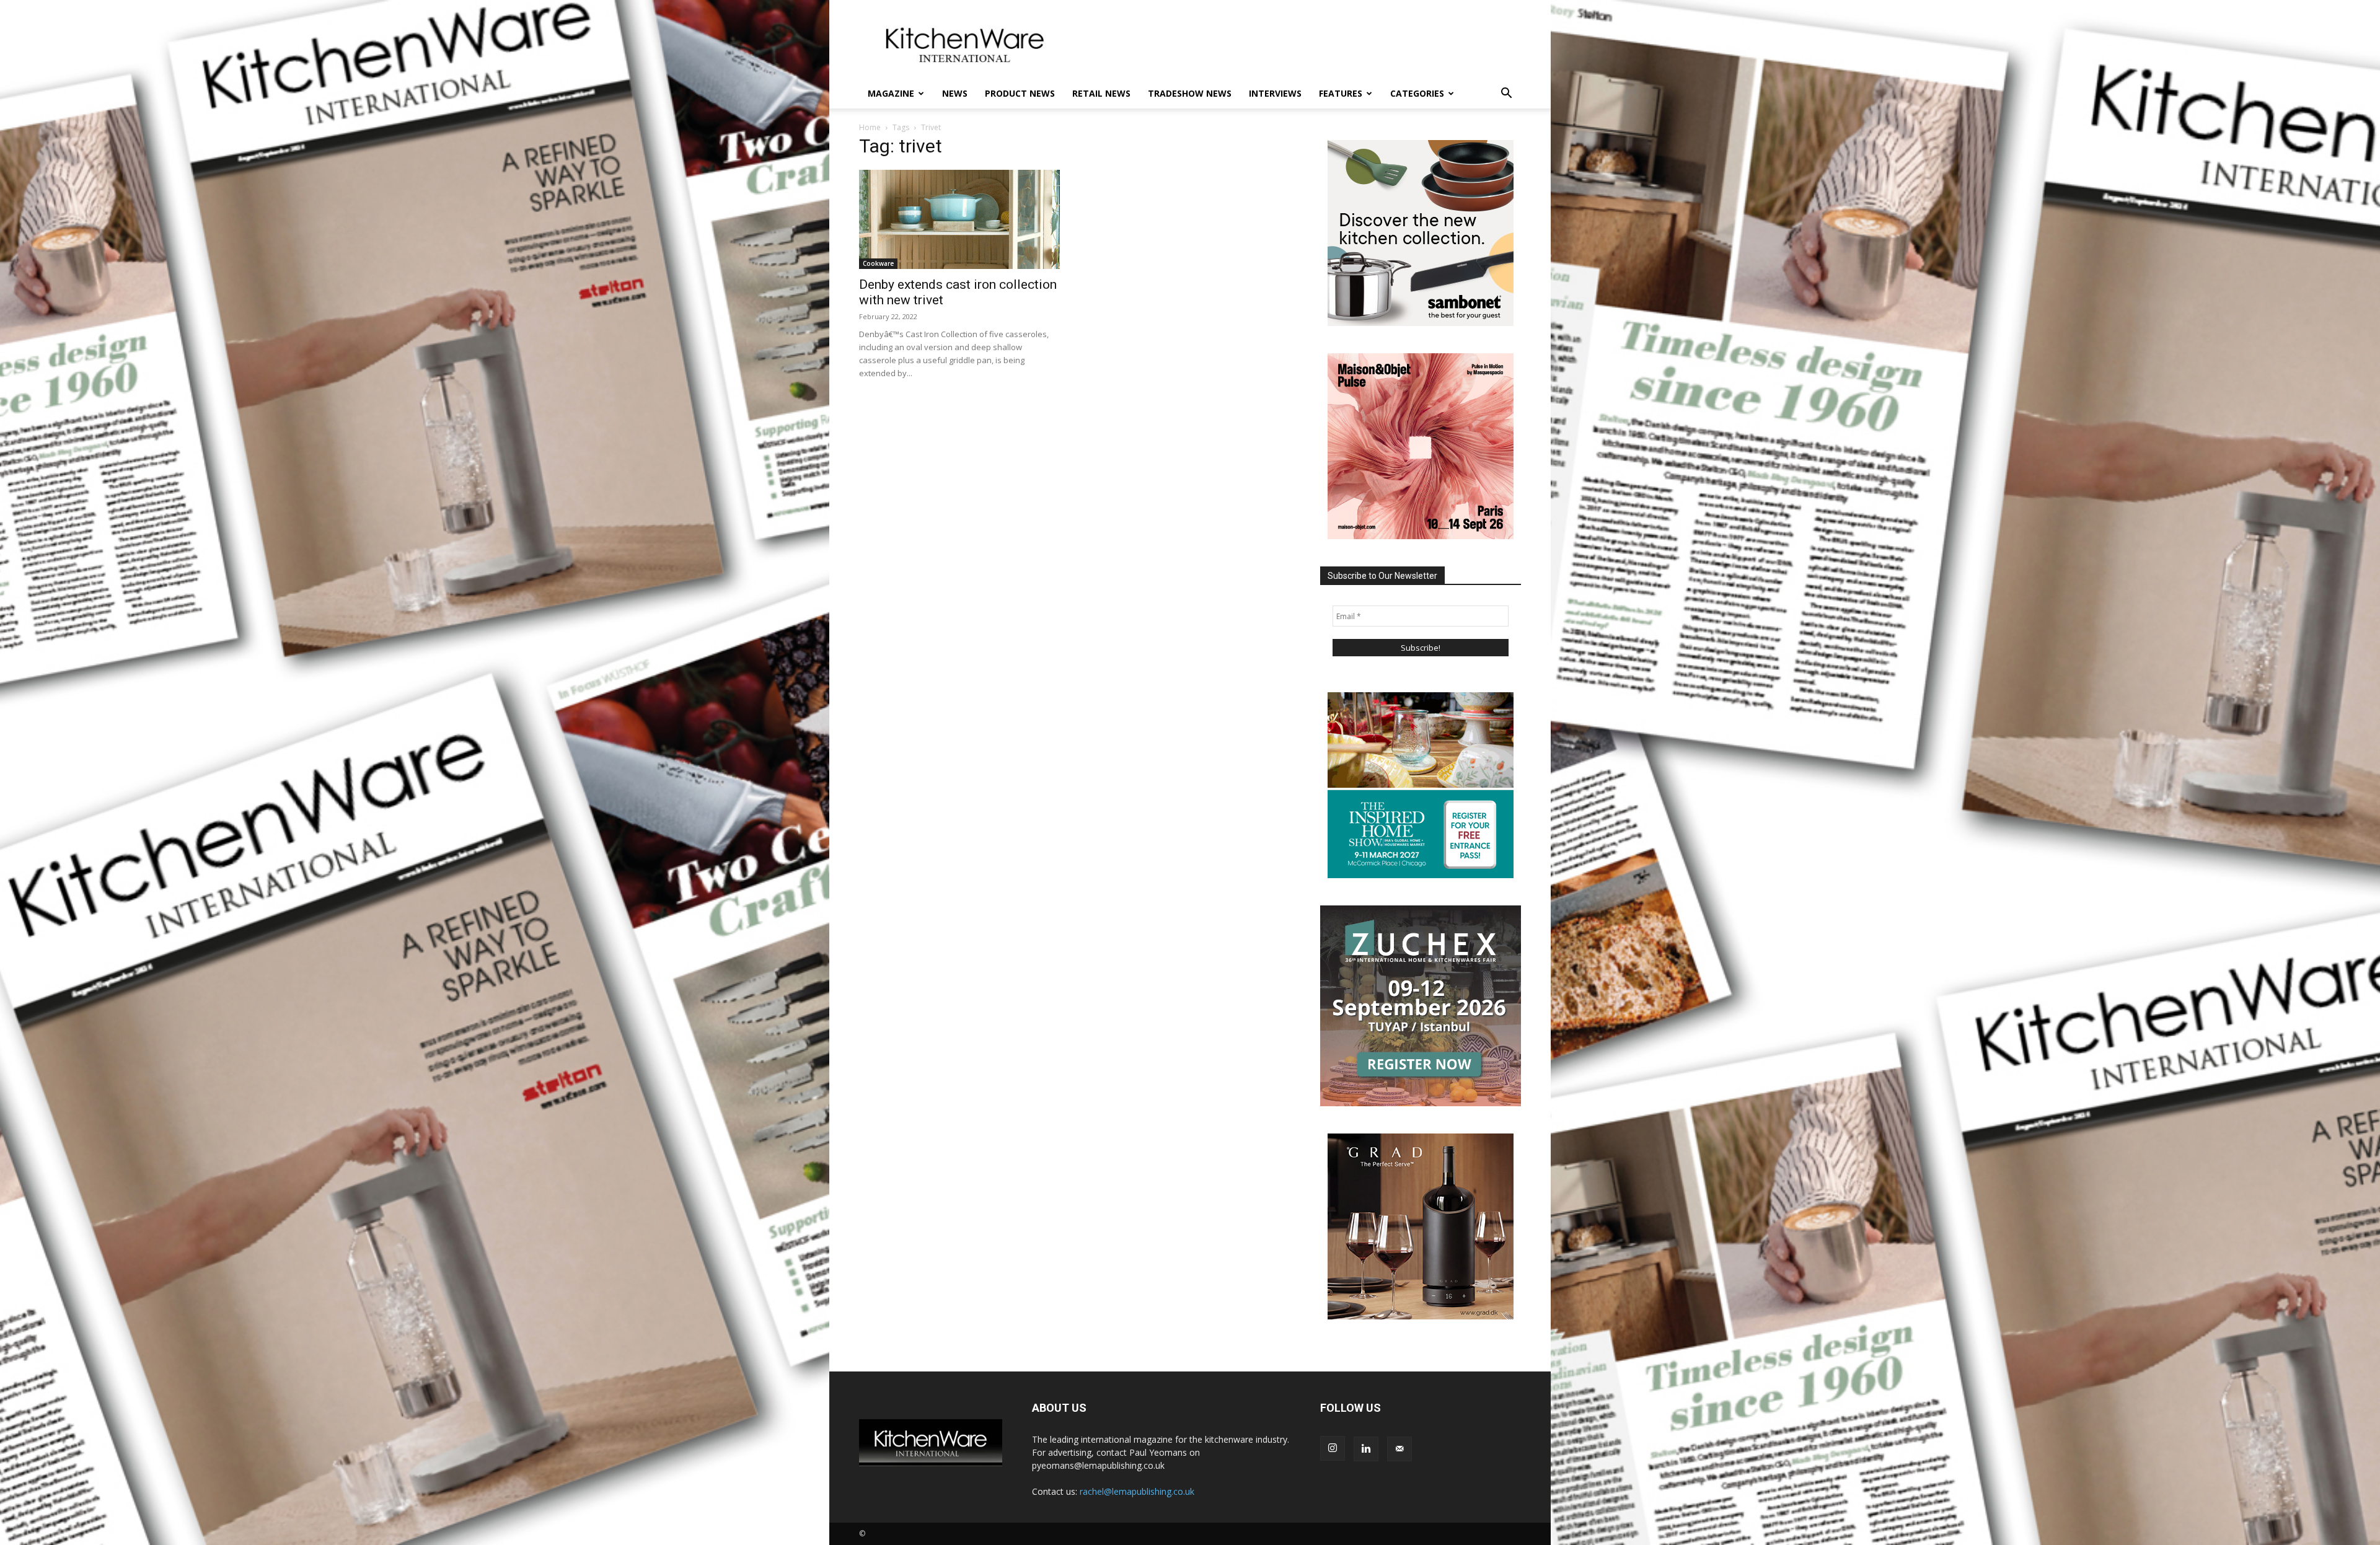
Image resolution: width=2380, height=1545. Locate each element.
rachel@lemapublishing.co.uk (1137, 1491)
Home (870, 127)
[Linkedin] (1366, 1449)
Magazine (891, 93)
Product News (1020, 93)
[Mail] (1399, 1449)
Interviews (1275, 93)
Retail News (1101, 93)
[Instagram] (1333, 1448)
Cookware (878, 263)
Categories (1417, 93)
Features (1341, 93)
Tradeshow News (1190, 93)
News (955, 93)
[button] (1506, 95)
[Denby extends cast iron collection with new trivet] (959, 219)
